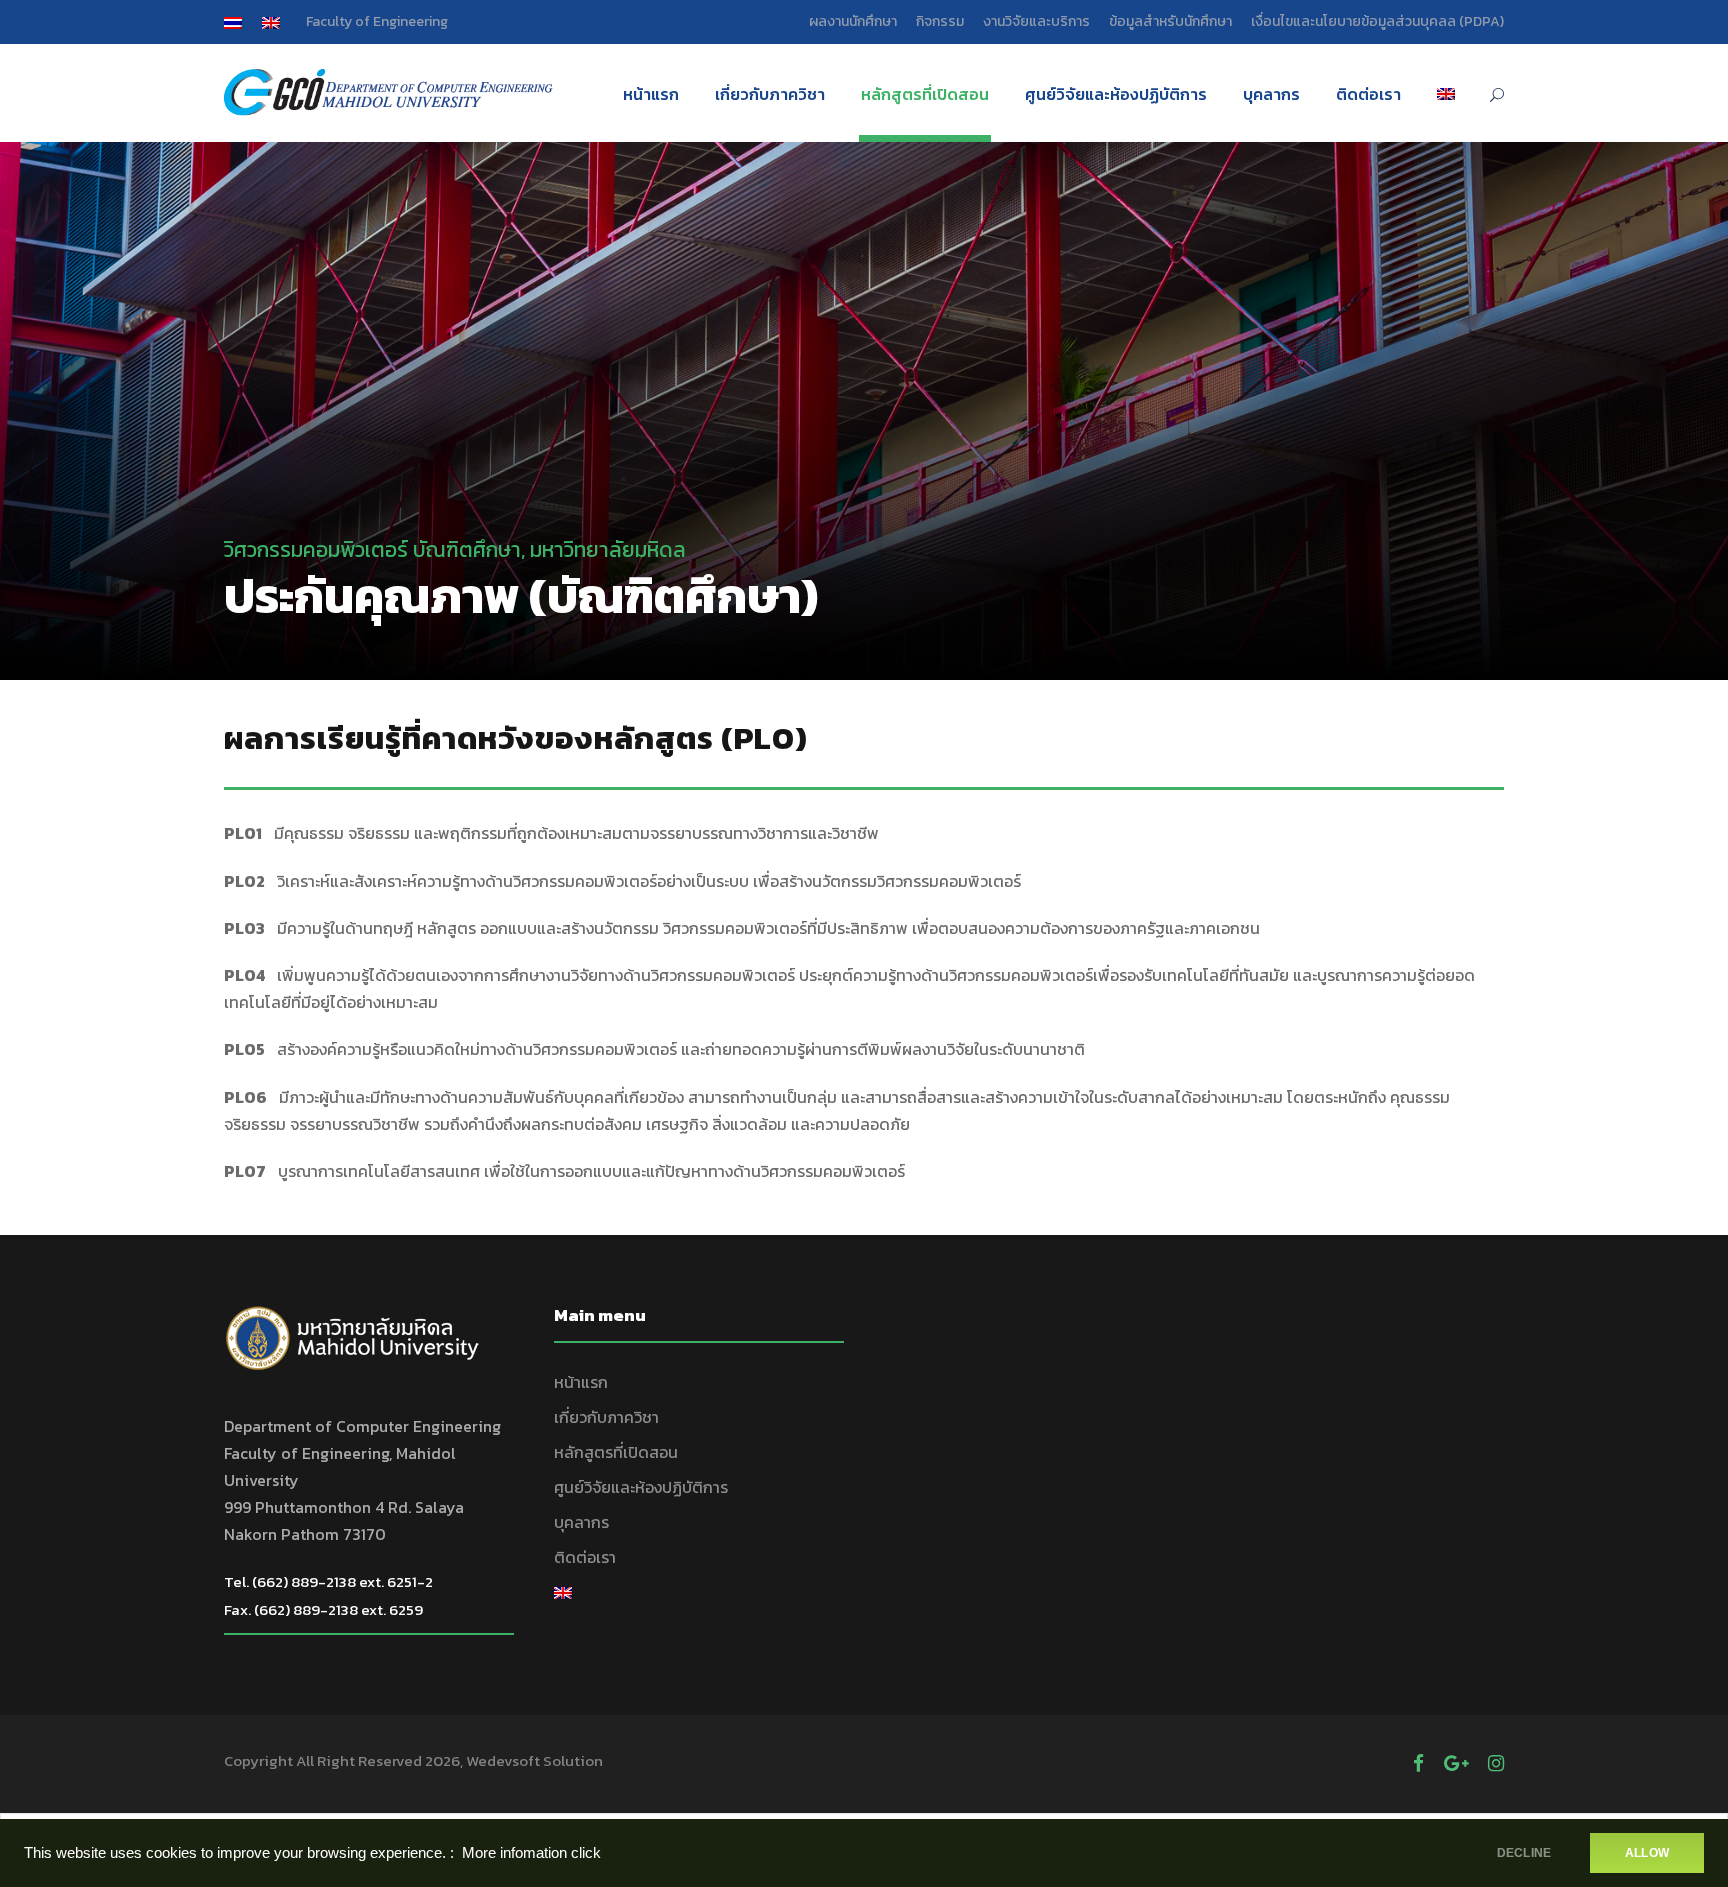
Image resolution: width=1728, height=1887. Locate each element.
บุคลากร (1271, 94)
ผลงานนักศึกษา (853, 21)
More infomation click (531, 1853)
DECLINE (1524, 1853)
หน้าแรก (651, 94)
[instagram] (1496, 1763)
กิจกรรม (940, 21)
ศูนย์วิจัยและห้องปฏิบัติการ (1116, 94)
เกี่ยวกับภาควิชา (770, 94)
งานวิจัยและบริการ (1036, 21)
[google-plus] (1456, 1763)
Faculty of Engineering (377, 21)
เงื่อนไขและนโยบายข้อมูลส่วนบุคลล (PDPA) (1377, 21)
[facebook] (1418, 1763)
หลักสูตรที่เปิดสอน (925, 94)
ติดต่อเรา (1368, 94)
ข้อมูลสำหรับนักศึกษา (1170, 21)
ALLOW (1647, 1853)
